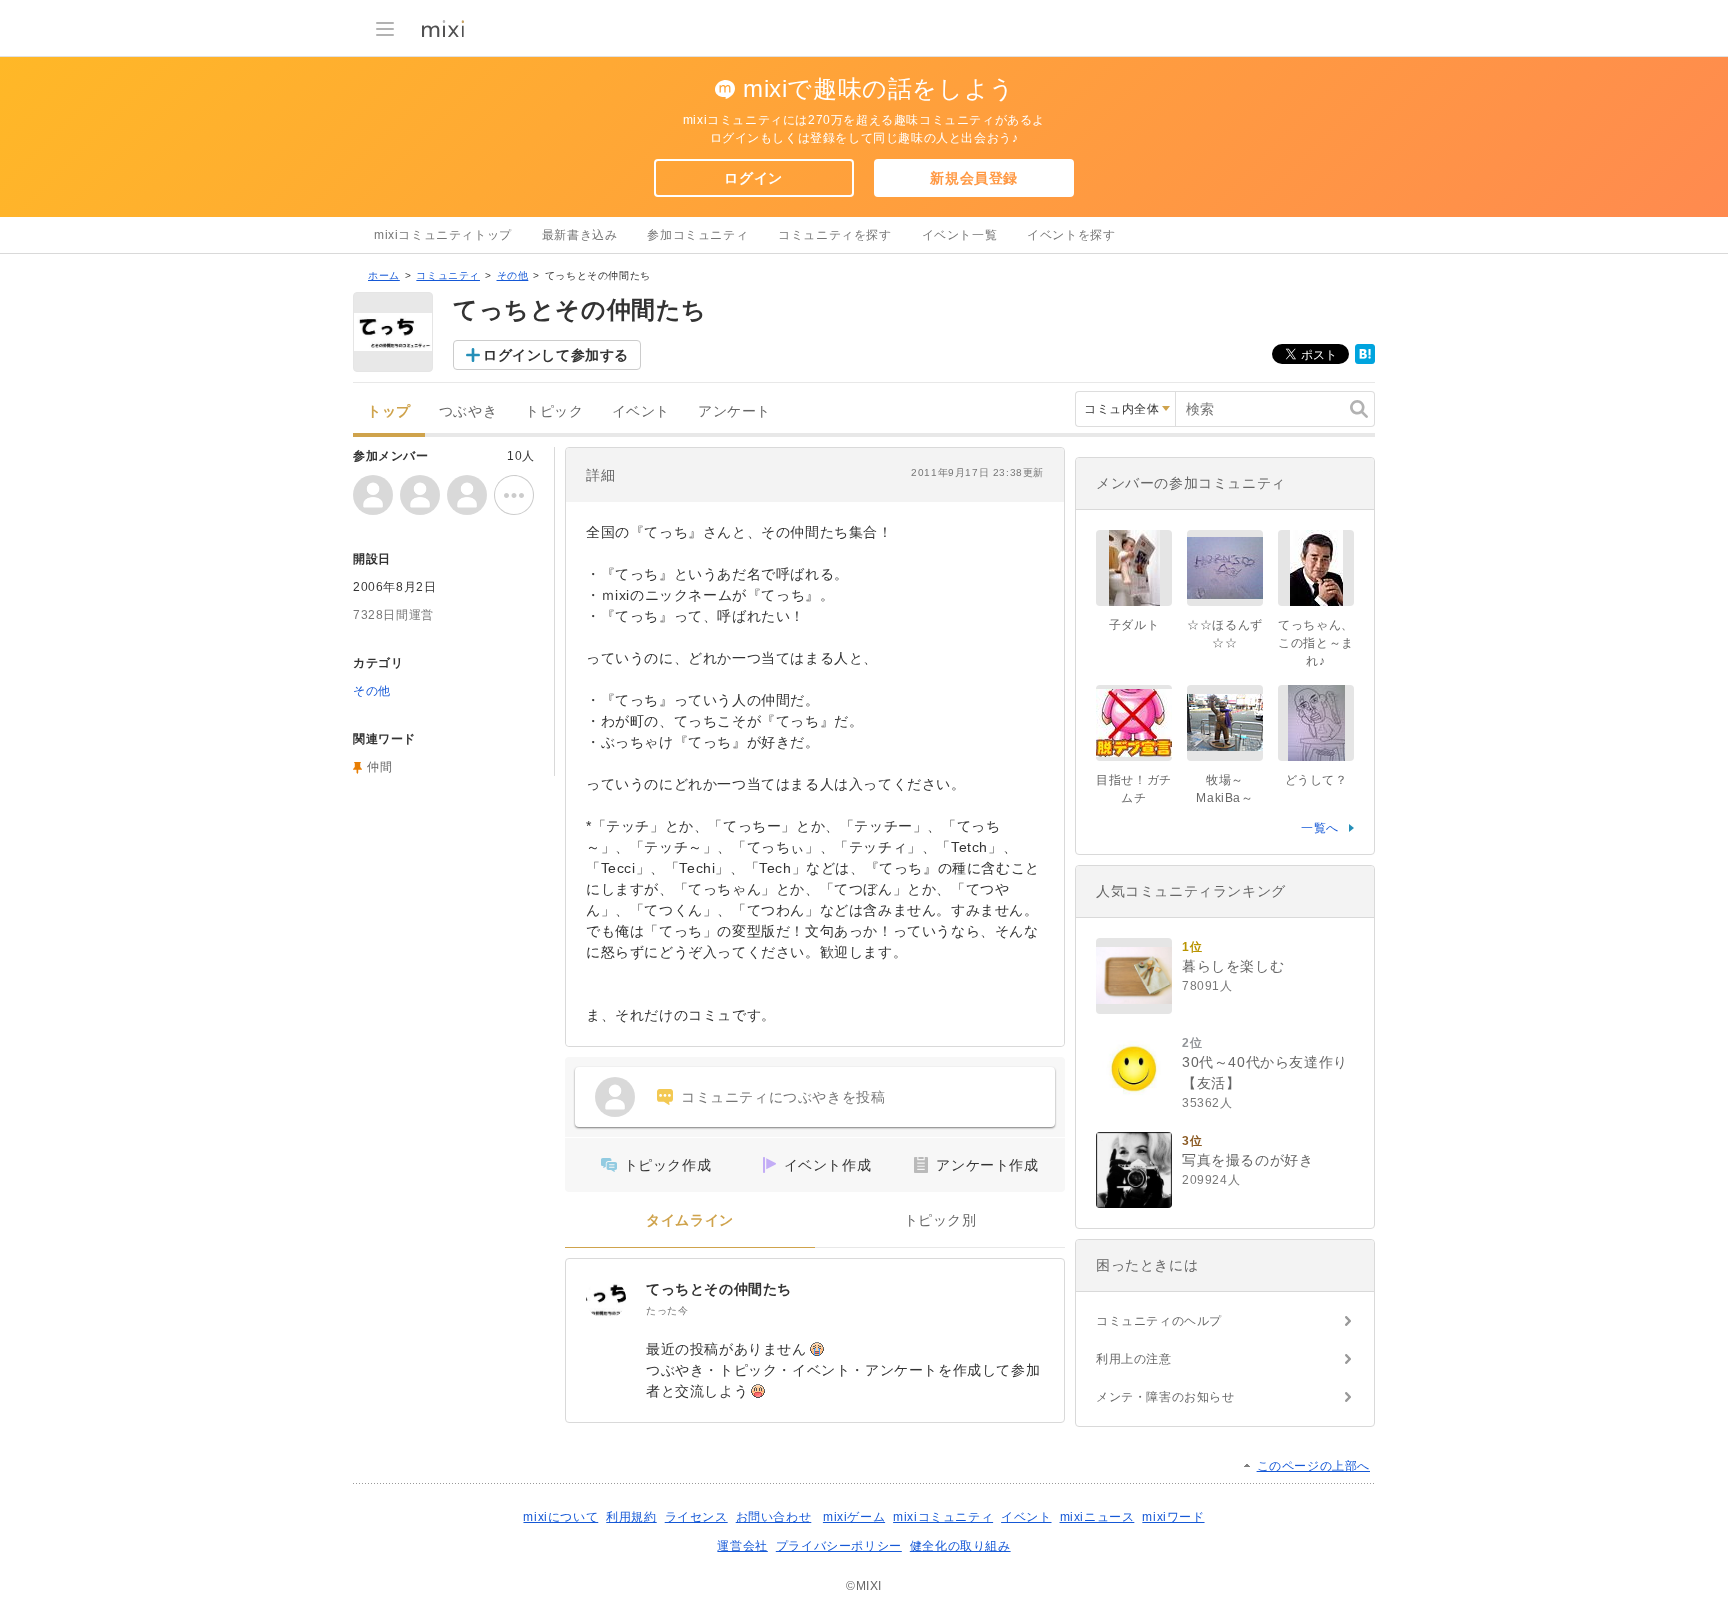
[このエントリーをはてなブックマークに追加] (1365, 360)
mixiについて (560, 1517)
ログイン (753, 178)
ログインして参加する (556, 355)
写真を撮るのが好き (1247, 1160)
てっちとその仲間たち (719, 1289)
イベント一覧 (960, 235)
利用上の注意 (1134, 1359)
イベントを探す (1071, 235)
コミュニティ (448, 275)
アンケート (734, 411)
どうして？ (1316, 780)
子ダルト (1134, 625)
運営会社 (742, 1546)
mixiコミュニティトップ (443, 235)
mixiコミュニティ (943, 1517)
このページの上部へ (1313, 1466)
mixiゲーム (854, 1517)
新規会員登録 (974, 178)
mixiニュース (1097, 1517)
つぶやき (468, 411)
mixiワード (1173, 1517)
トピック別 (940, 1220)
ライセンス (696, 1517)
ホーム (384, 275)
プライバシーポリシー (839, 1546)
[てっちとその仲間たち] (606, 1299)
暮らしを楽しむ (1233, 966)
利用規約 (631, 1517)
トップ (389, 411)
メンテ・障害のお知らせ (1165, 1397)
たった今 (667, 1310)
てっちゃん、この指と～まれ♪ (1316, 643)
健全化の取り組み (960, 1546)
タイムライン (690, 1220)
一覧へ (1320, 828)
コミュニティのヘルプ (1159, 1321)
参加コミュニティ (697, 235)
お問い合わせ (774, 1517)
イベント (641, 411)
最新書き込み (580, 235)
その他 (513, 275)
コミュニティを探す (834, 235)
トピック (554, 411)
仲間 (379, 767)
